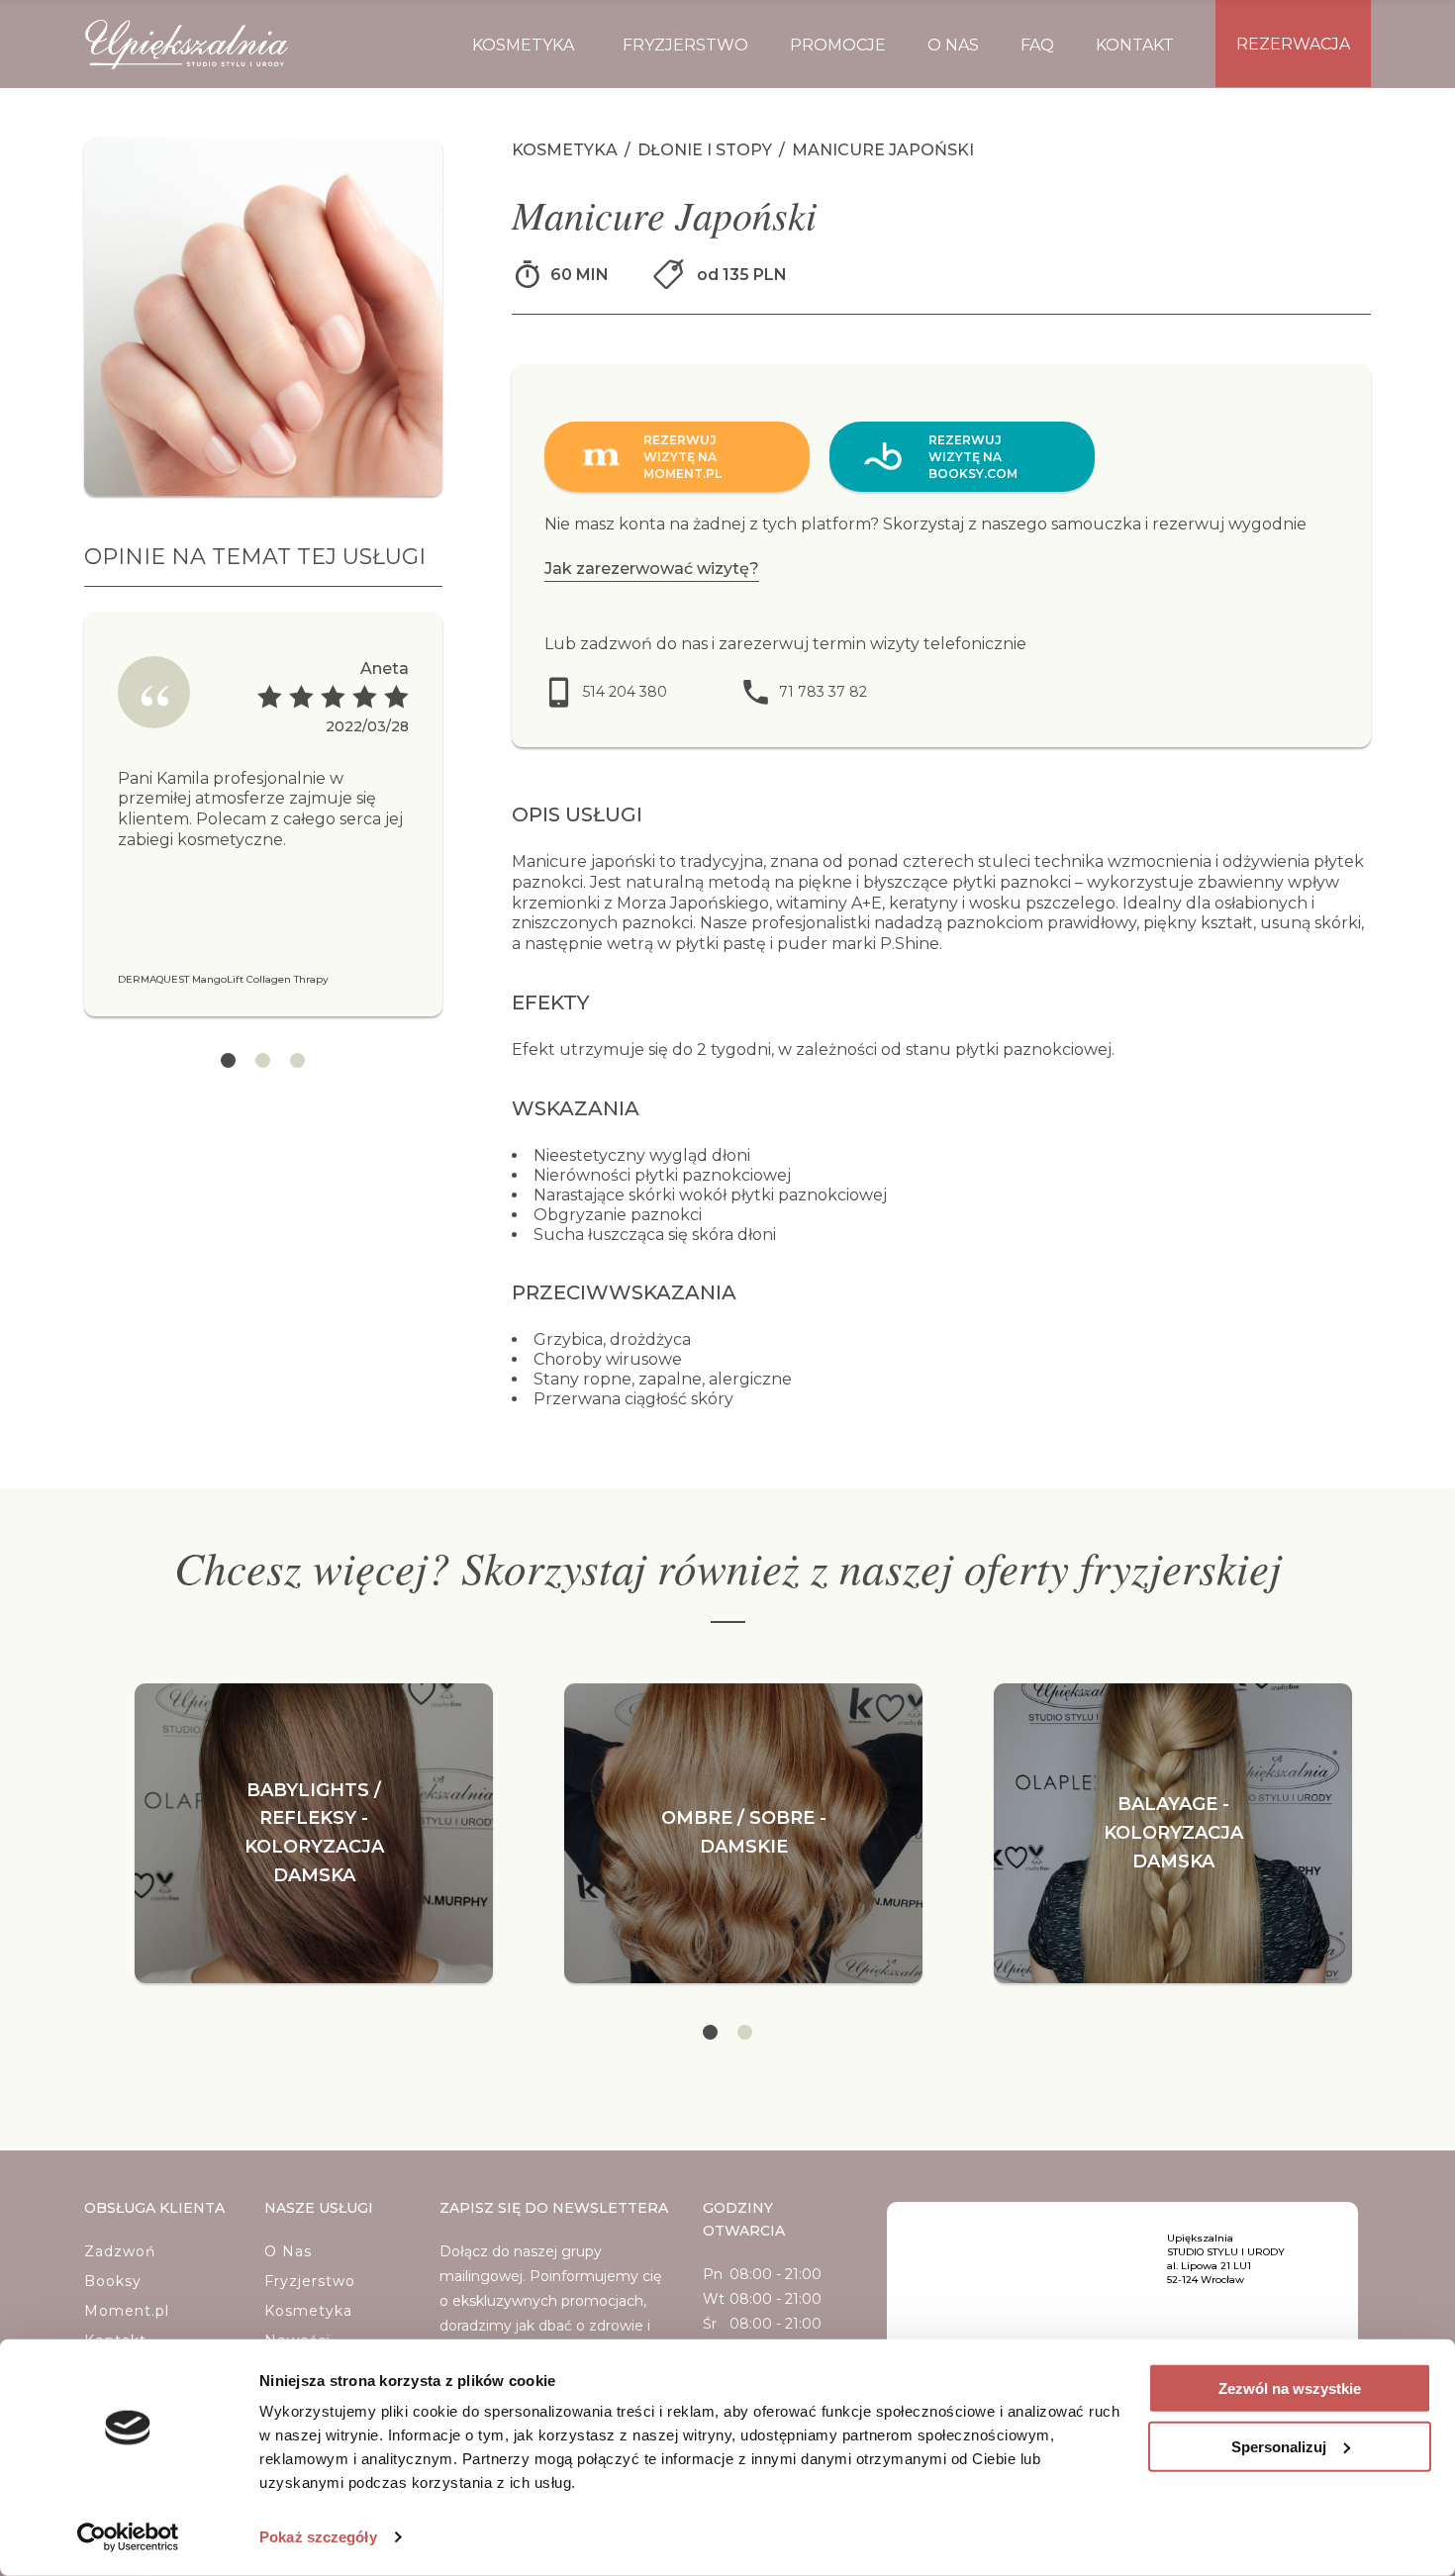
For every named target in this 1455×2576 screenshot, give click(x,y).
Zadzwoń (120, 2251)
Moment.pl (127, 2311)
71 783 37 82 (823, 692)
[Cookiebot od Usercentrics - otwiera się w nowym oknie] (128, 2537)
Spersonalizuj (1279, 2446)
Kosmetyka (567, 150)
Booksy (113, 2281)
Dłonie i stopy (707, 150)
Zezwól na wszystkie (1290, 2388)
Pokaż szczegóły (318, 2537)
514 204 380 (625, 692)
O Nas (288, 2251)
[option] (263, 814)
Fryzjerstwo (310, 2281)
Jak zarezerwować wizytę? (652, 569)
